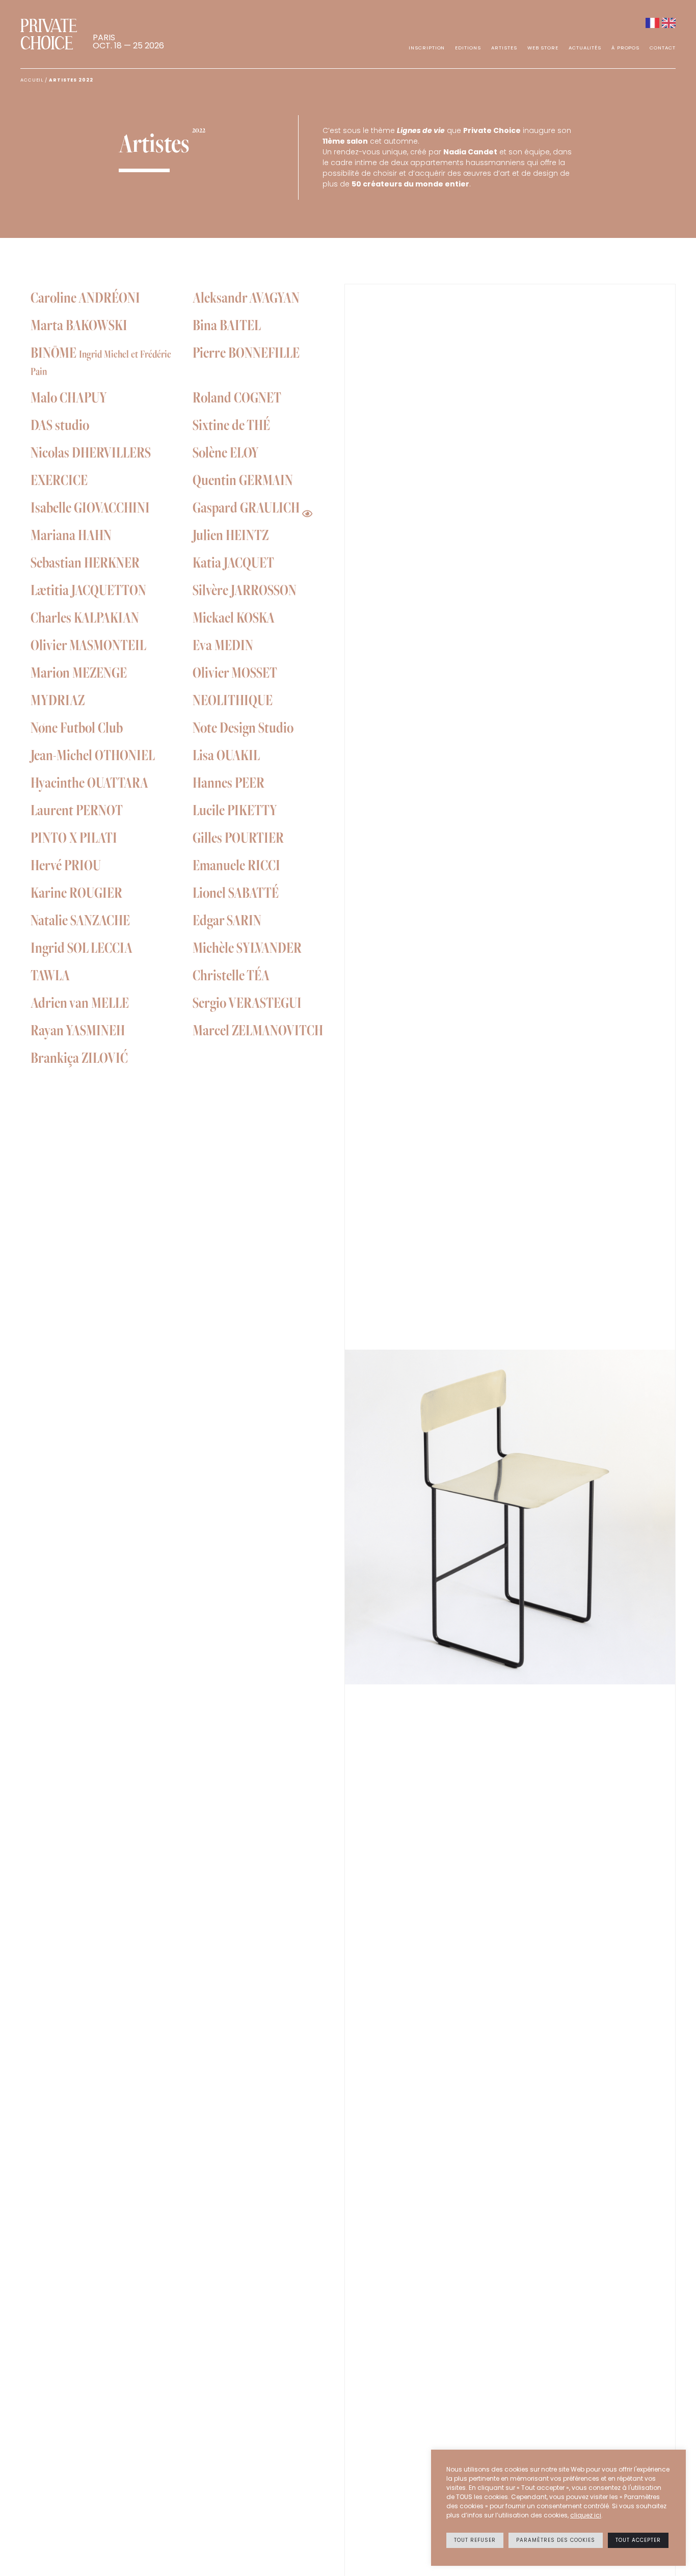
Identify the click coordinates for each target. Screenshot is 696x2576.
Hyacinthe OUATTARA (89, 782)
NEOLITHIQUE (233, 700)
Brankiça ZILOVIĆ (79, 1057)
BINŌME (101, 360)
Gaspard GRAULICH (246, 507)
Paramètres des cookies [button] (556, 2540)
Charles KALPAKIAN (85, 617)
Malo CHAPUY (69, 397)
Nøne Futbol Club (77, 727)
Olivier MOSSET (235, 672)
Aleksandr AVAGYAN (246, 297)
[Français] (652, 23)
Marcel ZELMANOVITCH (258, 1030)
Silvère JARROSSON (245, 589)
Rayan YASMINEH (78, 1030)
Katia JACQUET (233, 562)
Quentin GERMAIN (243, 479)
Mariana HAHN (71, 534)
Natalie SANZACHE (80, 920)
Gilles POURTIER (238, 837)
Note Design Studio (243, 727)
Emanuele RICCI (236, 865)
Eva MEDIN (223, 645)
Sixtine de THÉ (231, 424)
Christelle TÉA (231, 975)
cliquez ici (586, 2515)
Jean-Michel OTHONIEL (93, 755)
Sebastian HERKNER (85, 562)
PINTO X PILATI (74, 837)
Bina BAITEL (227, 325)
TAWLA (50, 975)
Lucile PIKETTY (235, 810)
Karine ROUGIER (76, 892)
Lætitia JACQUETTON (88, 589)
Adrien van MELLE (80, 1002)
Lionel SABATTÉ (236, 892)
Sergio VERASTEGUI (247, 1002)
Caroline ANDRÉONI (85, 297)
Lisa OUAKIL (226, 755)
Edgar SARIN (227, 920)
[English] (669, 23)
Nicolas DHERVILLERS (91, 452)
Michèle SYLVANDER (247, 947)
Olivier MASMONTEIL (88, 645)
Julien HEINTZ (231, 534)
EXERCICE (59, 479)
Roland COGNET (237, 397)
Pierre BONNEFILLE (246, 352)
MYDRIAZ (58, 700)
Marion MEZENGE (79, 672)
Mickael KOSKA (234, 617)
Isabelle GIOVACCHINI (90, 507)
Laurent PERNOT (77, 810)
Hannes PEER (229, 782)
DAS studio (60, 424)
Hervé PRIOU (66, 865)
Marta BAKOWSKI (79, 325)
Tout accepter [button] (638, 2540)
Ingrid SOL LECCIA (82, 947)
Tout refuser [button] (475, 2540)
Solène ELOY (226, 452)
